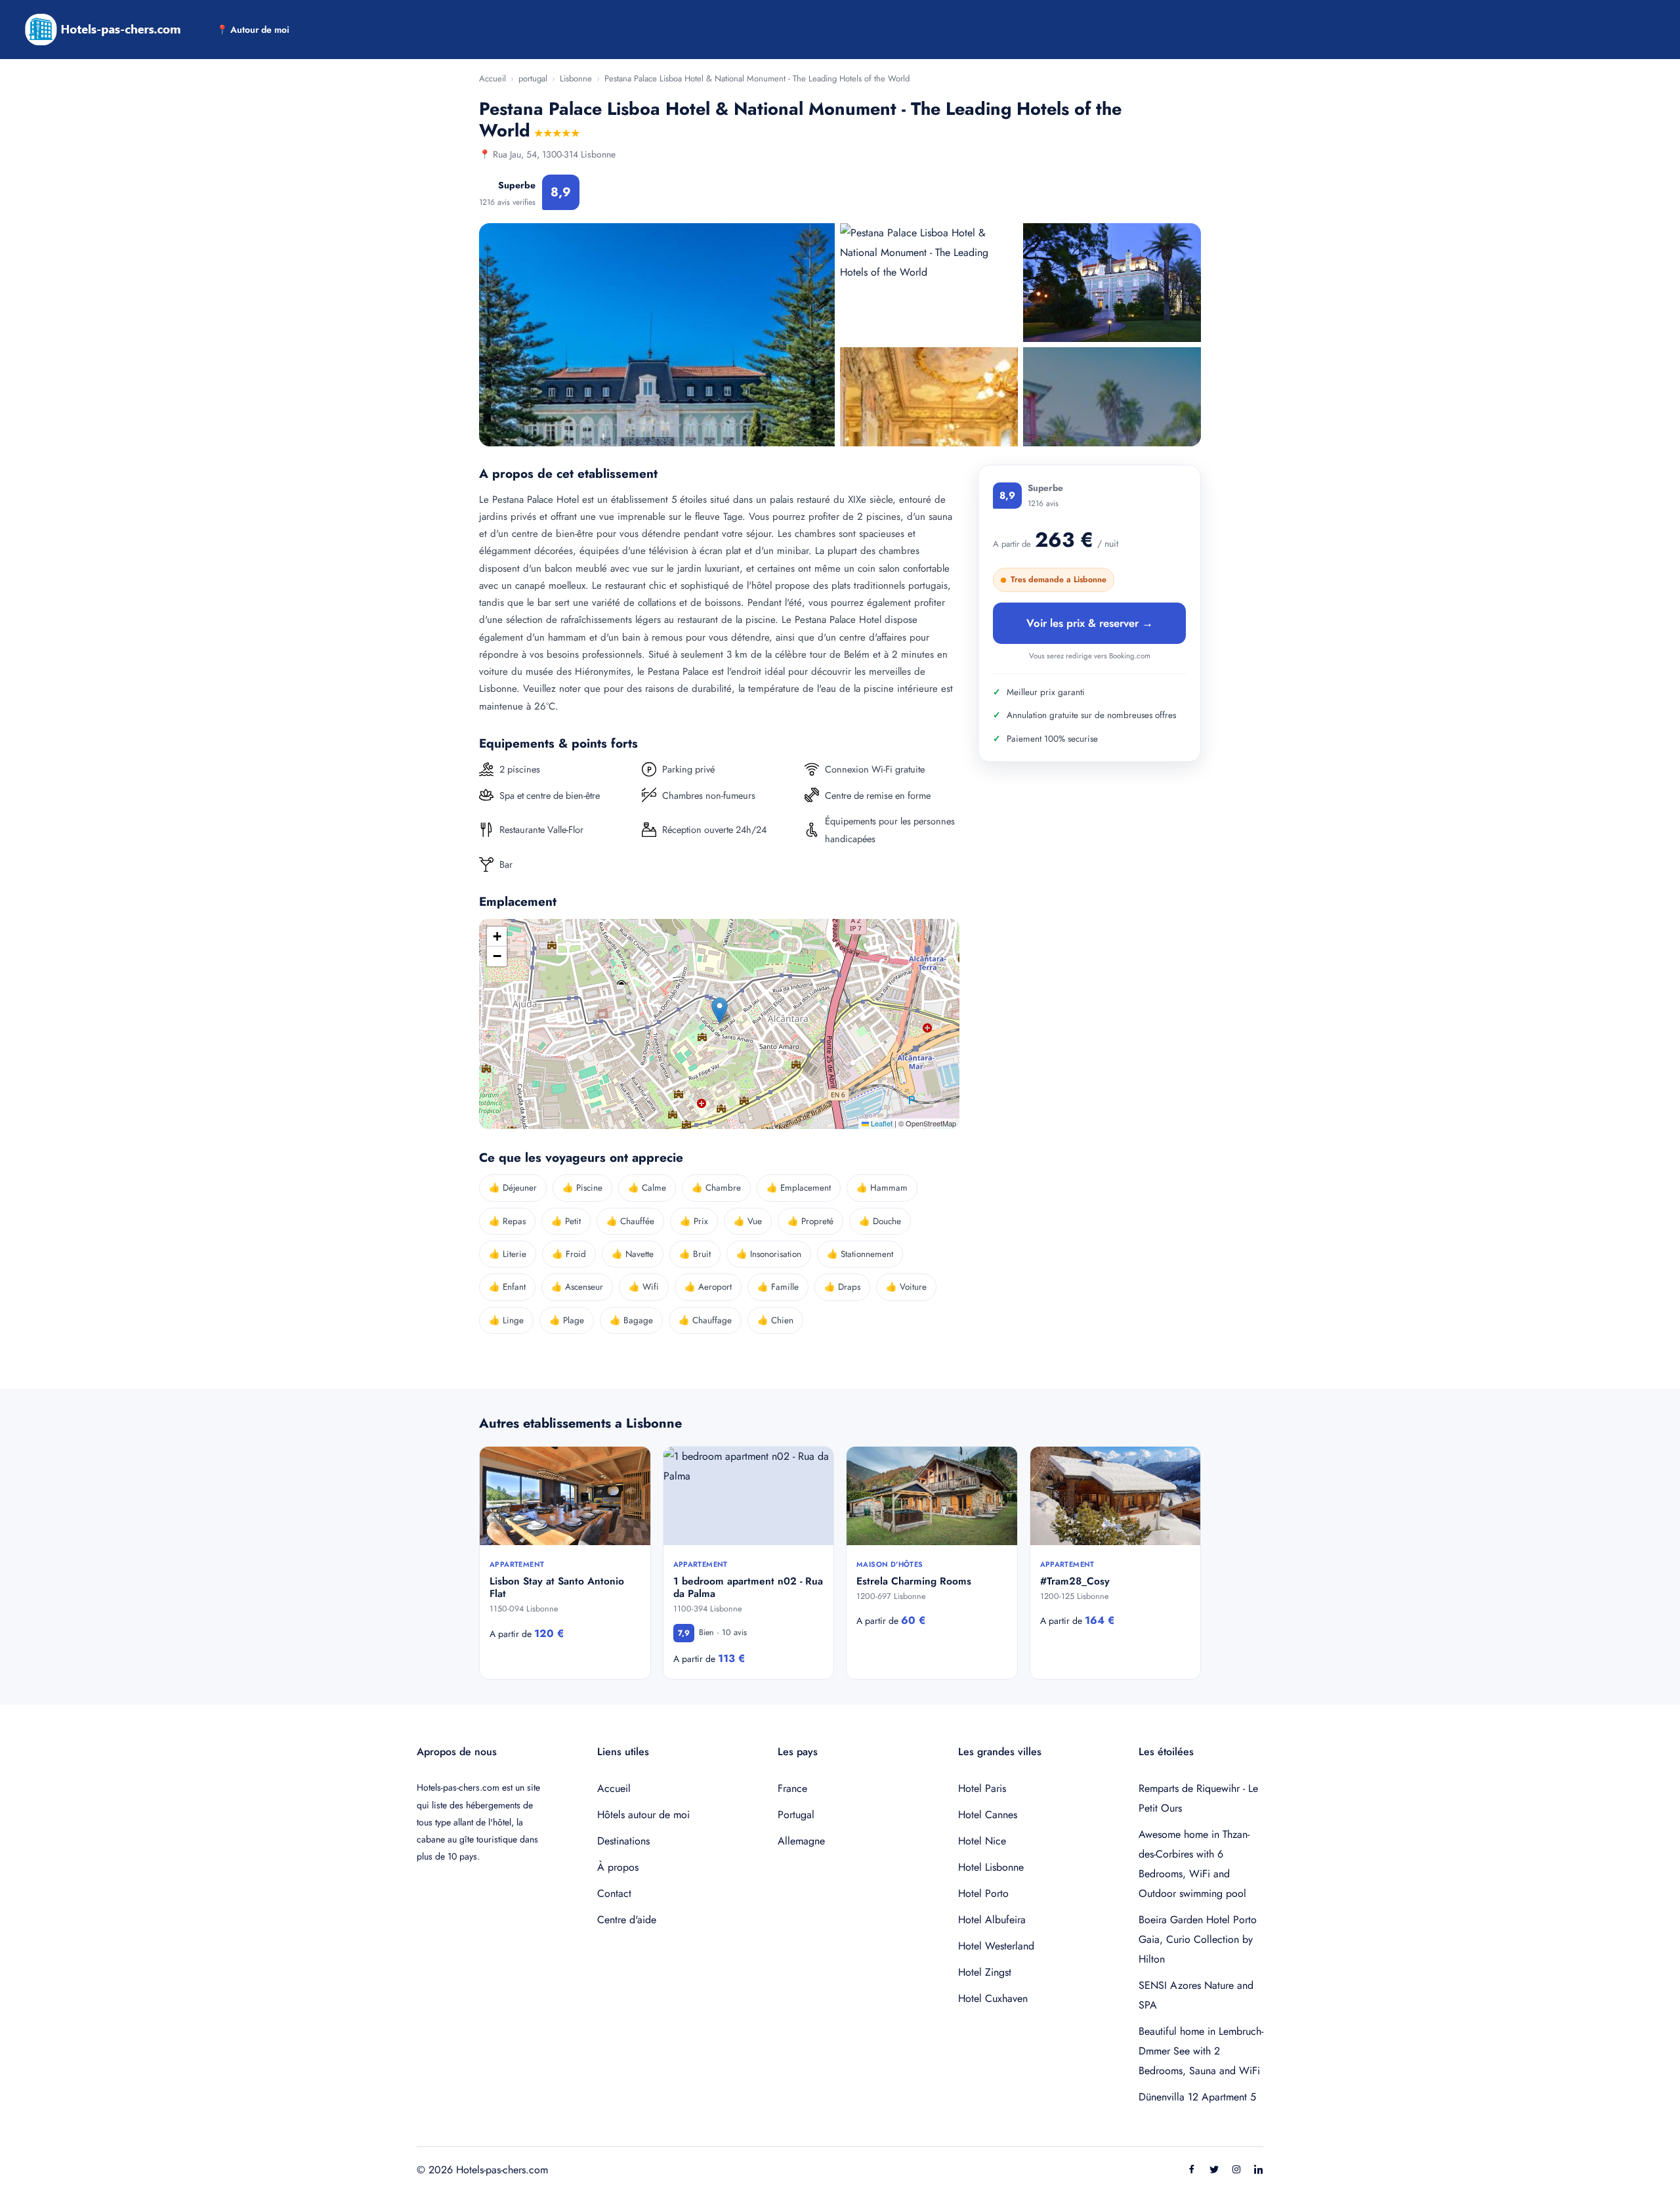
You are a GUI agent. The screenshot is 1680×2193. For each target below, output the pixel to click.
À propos (618, 1867)
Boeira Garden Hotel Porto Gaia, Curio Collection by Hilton (1198, 1939)
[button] (720, 1011)
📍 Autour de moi (253, 30)
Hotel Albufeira (992, 1920)
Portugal (796, 1815)
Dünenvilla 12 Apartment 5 (1197, 2097)
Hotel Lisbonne (991, 1867)
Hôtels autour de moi (643, 1815)
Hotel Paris (982, 1788)
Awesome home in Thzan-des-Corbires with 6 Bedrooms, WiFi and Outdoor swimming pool (1194, 1864)
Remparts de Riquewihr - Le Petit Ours (1198, 1798)
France (792, 1788)
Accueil (493, 78)
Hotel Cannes (988, 1815)
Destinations (623, 1841)
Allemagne (801, 1841)
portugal (533, 78)
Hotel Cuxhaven (993, 1998)
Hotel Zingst (985, 1972)
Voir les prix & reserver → (1090, 623)
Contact (614, 1893)
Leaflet (881, 1123)
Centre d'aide (627, 1920)
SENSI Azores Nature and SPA (1196, 1995)
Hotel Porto (983, 1893)
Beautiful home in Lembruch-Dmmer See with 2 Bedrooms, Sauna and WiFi (1201, 2051)
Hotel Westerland (996, 1946)
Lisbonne (576, 78)
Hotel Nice (982, 1841)
